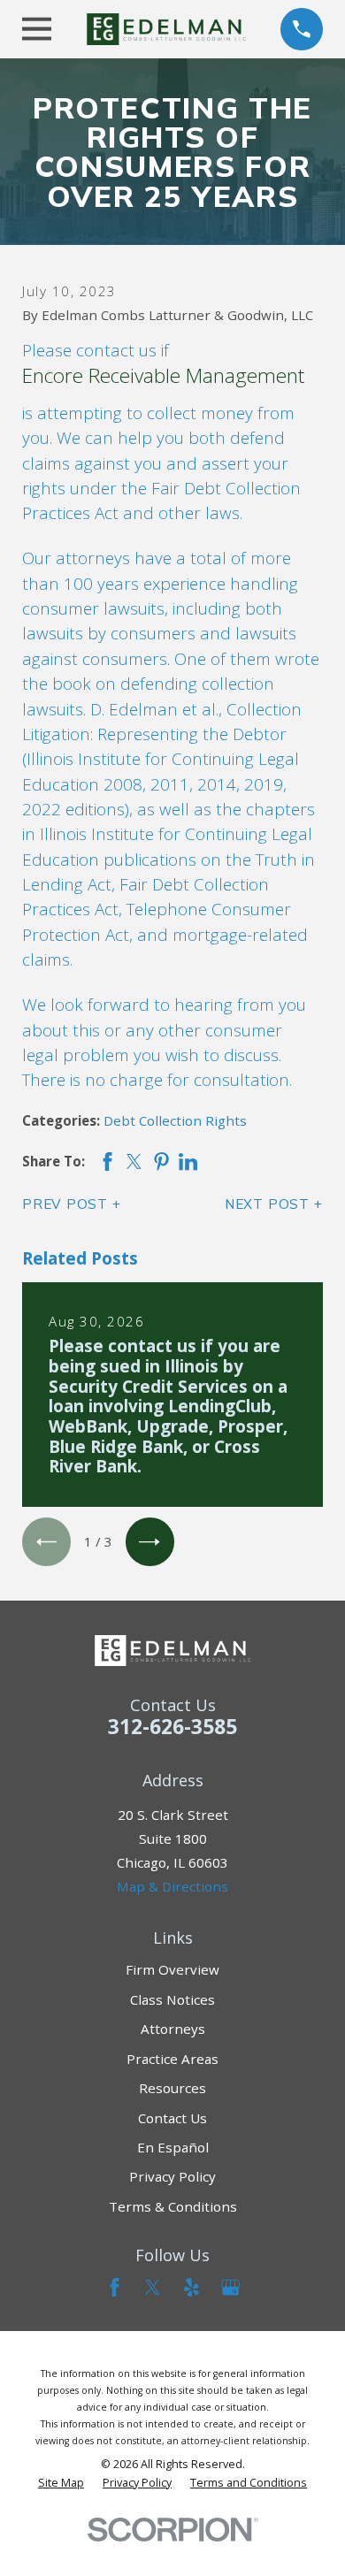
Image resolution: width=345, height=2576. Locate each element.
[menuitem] (61, 2483)
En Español (173, 2147)
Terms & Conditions (173, 2206)
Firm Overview (172, 1969)
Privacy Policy (172, 2176)
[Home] (166, 29)
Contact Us (172, 2118)
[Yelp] (192, 2287)
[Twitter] (153, 2287)
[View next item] (150, 1542)
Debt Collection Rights (175, 1120)
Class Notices (172, 1999)
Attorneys (173, 2029)
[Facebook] (115, 2287)
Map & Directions (172, 1886)
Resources (172, 2088)
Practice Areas (172, 2059)
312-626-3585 (172, 1727)
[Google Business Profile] (230, 2287)
